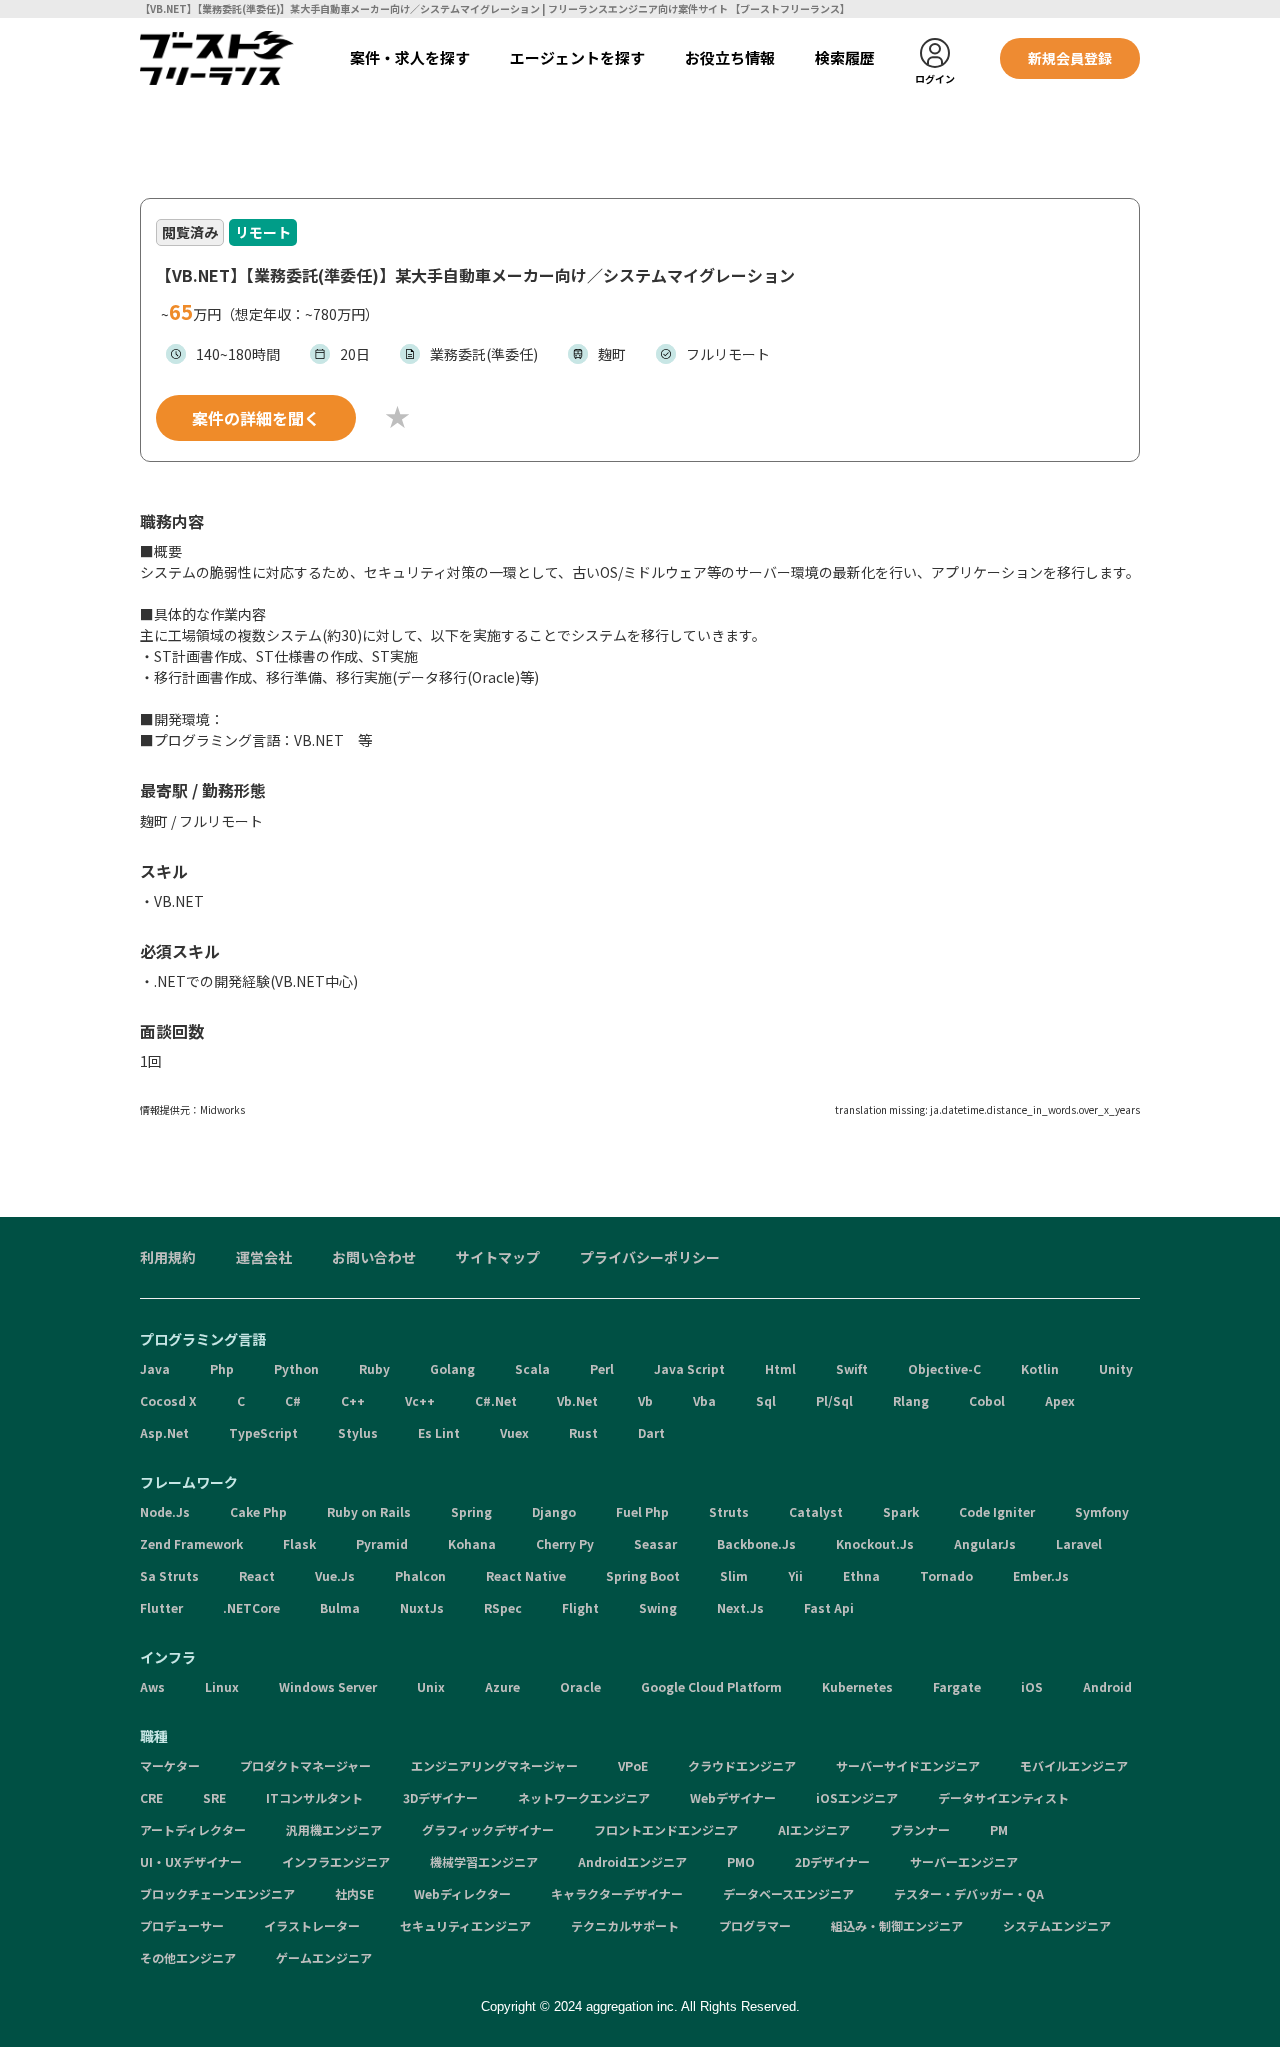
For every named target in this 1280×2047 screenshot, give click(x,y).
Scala (532, 1368)
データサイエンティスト (1003, 1797)
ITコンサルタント (314, 1797)
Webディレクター (462, 1893)
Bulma (340, 1607)
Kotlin (1040, 1368)
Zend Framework (191, 1543)
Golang (452, 1368)
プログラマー (755, 1925)
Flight (580, 1607)
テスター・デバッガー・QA (969, 1893)
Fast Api (829, 1607)
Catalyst (816, 1511)
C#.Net (496, 1400)
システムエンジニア (1057, 1925)
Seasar (655, 1543)
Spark (901, 1511)
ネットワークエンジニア (584, 1797)
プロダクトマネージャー (305, 1765)
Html (780, 1368)
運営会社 (264, 1257)
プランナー (920, 1829)
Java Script (689, 1368)
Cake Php (258, 1511)
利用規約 (168, 1257)
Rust (583, 1432)
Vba (704, 1400)
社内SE (354, 1893)
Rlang (911, 1400)
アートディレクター (193, 1829)
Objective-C (944, 1368)
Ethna (861, 1575)
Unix (431, 1686)
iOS (1032, 1686)
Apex (1060, 1400)
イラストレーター (312, 1925)
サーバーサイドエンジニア (908, 1765)
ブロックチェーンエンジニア (217, 1893)
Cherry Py (565, 1543)
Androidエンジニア (632, 1861)
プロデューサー (182, 1925)
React (257, 1575)
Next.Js (740, 1607)
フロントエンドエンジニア (666, 1829)
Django (554, 1511)
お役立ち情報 (730, 57)
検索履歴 (845, 57)
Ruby (374, 1368)
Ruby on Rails (369, 1511)
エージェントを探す (577, 57)
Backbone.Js (756, 1543)
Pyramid (382, 1543)
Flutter (161, 1607)
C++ (353, 1400)
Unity (1116, 1368)
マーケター (170, 1765)
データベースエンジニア (788, 1893)
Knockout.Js (875, 1543)
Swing (658, 1607)
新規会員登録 (1070, 58)
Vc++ (420, 1400)
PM (999, 1829)
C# (293, 1400)
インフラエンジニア (336, 1861)
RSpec (503, 1607)
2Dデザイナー (832, 1861)
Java (155, 1368)
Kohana (472, 1543)
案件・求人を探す (410, 57)
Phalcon (420, 1575)
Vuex (514, 1432)
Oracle (580, 1686)
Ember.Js (1041, 1575)
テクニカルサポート (625, 1925)
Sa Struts (169, 1575)
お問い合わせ (374, 1257)
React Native (526, 1575)
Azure (502, 1686)
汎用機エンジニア (334, 1829)
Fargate (957, 1686)
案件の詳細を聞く (256, 418)
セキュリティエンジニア (465, 1925)
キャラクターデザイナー (617, 1893)
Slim (734, 1575)
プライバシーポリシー (650, 1257)
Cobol (987, 1400)
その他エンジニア (188, 1957)
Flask (299, 1543)
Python (296, 1368)
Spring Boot (643, 1575)
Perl (602, 1368)
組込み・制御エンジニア (897, 1925)
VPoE (633, 1765)
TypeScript (263, 1432)
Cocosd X (168, 1400)
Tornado (946, 1575)
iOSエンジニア (857, 1797)
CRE (151, 1797)
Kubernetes (857, 1686)
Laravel (1079, 1543)
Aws (152, 1686)
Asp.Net (164, 1432)
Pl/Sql (834, 1400)
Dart (651, 1432)
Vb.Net (577, 1400)
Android (1107, 1686)
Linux (222, 1686)
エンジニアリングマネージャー (494, 1765)
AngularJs (985, 1543)
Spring (471, 1511)
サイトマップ (498, 1257)
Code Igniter (997, 1511)
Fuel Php (642, 1511)
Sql (766, 1400)
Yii (795, 1575)
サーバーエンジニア (964, 1861)
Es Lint (439, 1432)
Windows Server (328, 1686)
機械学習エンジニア (484, 1861)
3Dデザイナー (440, 1797)
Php (222, 1368)
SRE (214, 1797)
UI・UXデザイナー (191, 1861)
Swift (852, 1368)
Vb (645, 1400)
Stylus (358, 1432)
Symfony (1102, 1511)
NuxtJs (422, 1607)
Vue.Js (335, 1575)
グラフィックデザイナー (488, 1829)
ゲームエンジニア (324, 1957)
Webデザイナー (733, 1797)
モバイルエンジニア (1074, 1765)
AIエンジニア (814, 1829)
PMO (741, 1861)
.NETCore (251, 1607)
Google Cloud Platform (711, 1686)
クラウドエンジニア (742, 1765)
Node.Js (165, 1511)
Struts (729, 1511)
